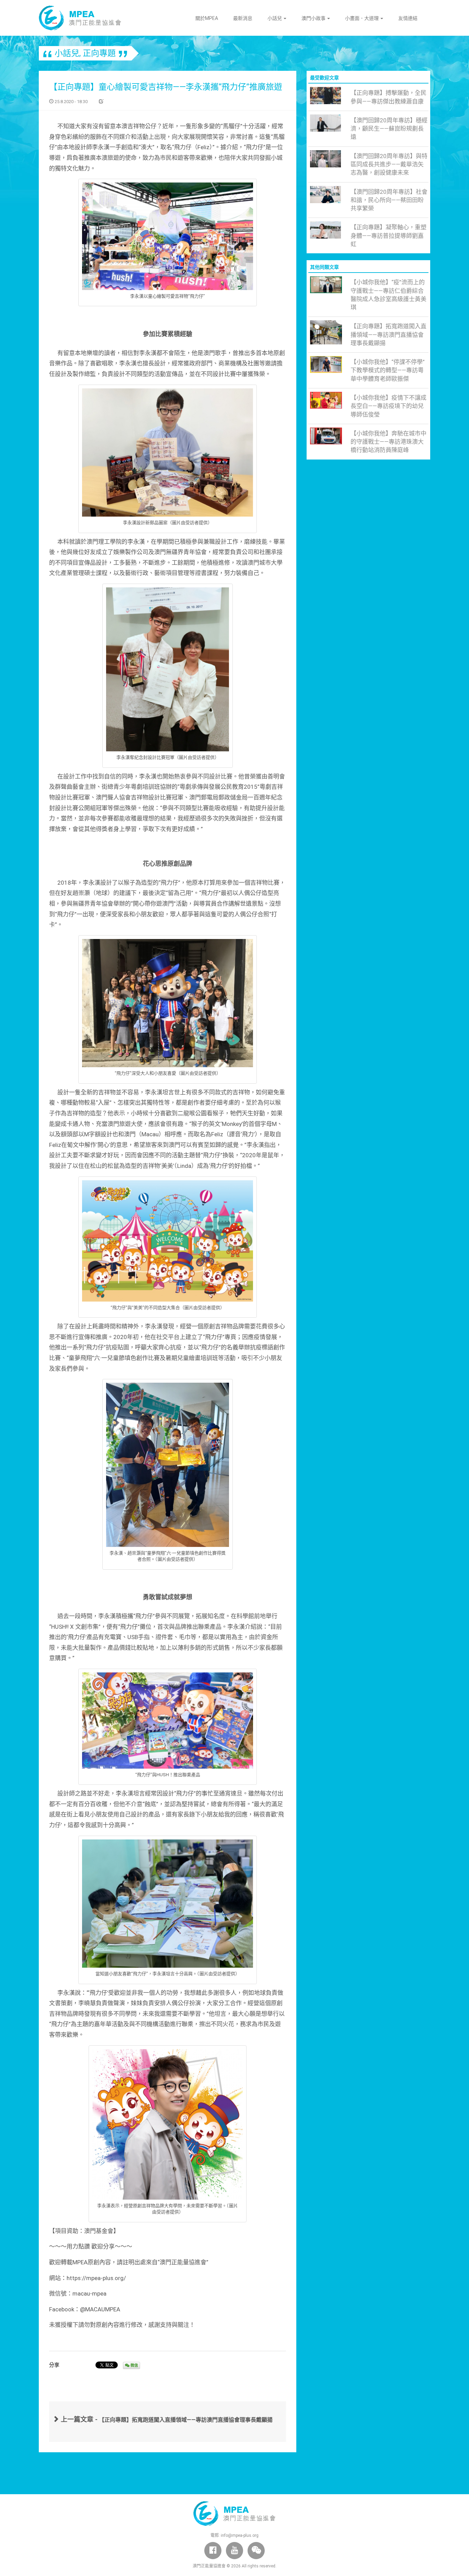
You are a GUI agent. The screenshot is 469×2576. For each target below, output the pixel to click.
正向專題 (99, 53)
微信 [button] (134, 2365)
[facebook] (213, 2551)
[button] (256, 2551)
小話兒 (275, 18)
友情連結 (408, 18)
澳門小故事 (314, 18)
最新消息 (243, 18)
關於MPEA (207, 18)
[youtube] (235, 2551)
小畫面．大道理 (362, 18)
